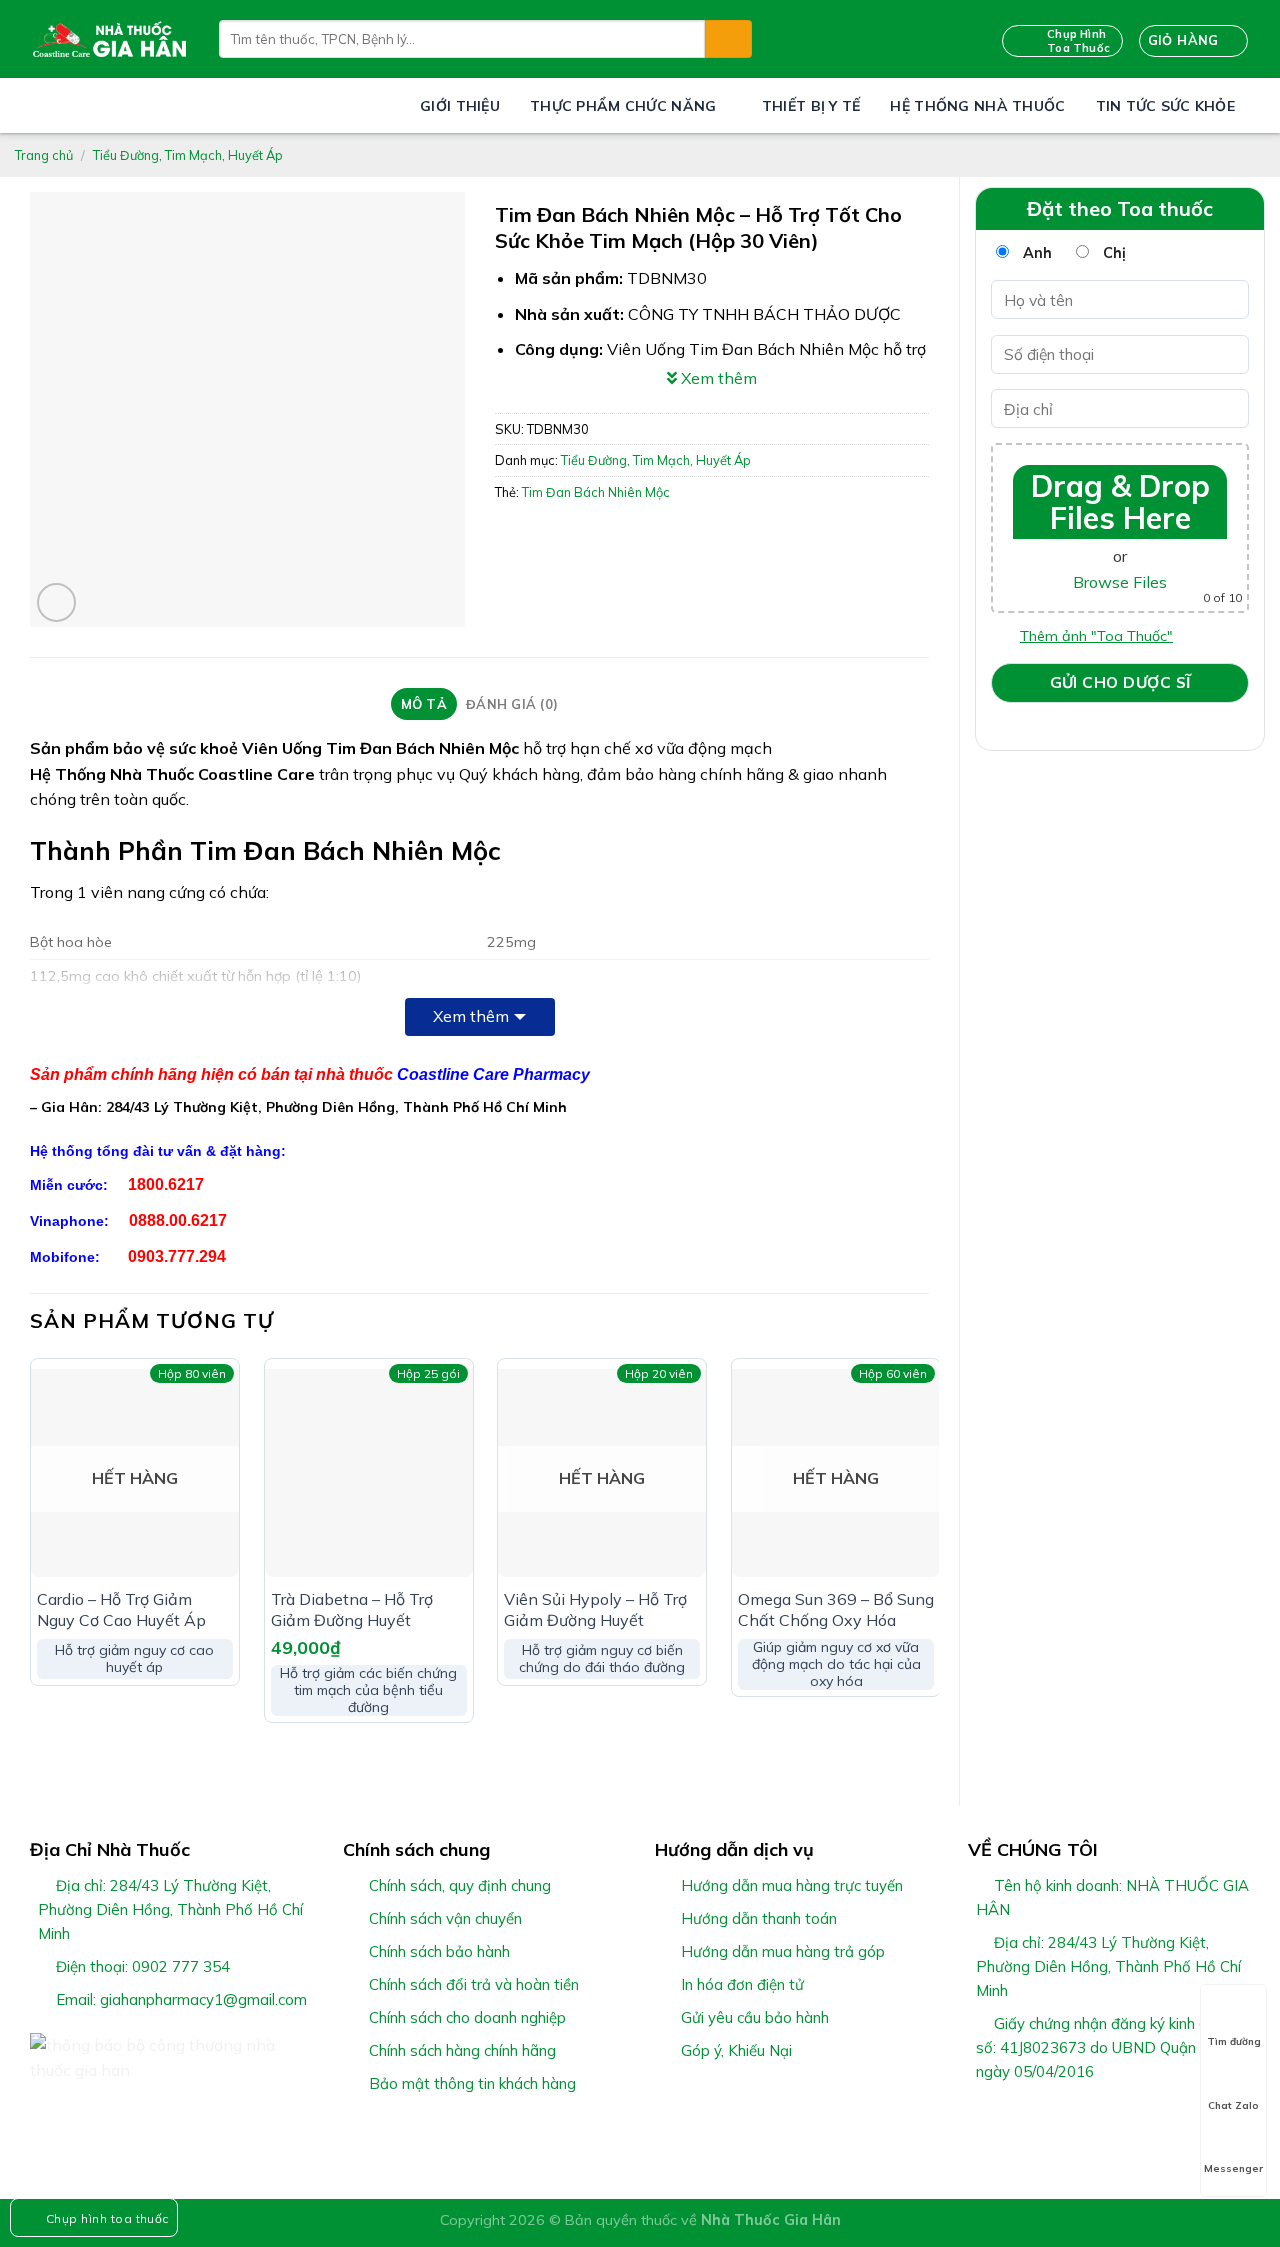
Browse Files (1120, 582)
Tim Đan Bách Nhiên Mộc (596, 492)
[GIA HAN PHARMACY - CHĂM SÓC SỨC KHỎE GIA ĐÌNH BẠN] (109, 39)
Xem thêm (471, 1016)
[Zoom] (56, 602)
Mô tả (424, 704)
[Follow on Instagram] (1004, 2119)
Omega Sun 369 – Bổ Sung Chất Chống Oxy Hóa (836, 1609)
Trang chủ (44, 155)
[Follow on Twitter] (1029, 2119)
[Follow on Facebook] (980, 2119)
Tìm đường (1234, 2041)
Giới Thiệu (460, 106)
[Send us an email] (1053, 2119)
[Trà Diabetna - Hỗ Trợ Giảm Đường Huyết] (369, 1473)
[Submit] (728, 39)
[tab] (423, 704)
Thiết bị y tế (811, 106)
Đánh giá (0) (512, 704)
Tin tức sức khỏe (1165, 106)
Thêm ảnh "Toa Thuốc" (1096, 636)
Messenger (1233, 2168)
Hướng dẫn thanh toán (759, 1918)
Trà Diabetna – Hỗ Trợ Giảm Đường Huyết (352, 1609)
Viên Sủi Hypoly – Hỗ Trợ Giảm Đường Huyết (595, 1609)
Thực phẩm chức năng (623, 106)
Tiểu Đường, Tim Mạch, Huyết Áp (188, 155)
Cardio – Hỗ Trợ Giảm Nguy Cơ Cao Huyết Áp (121, 1609)
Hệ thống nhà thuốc (977, 106)
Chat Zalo (1233, 2105)
